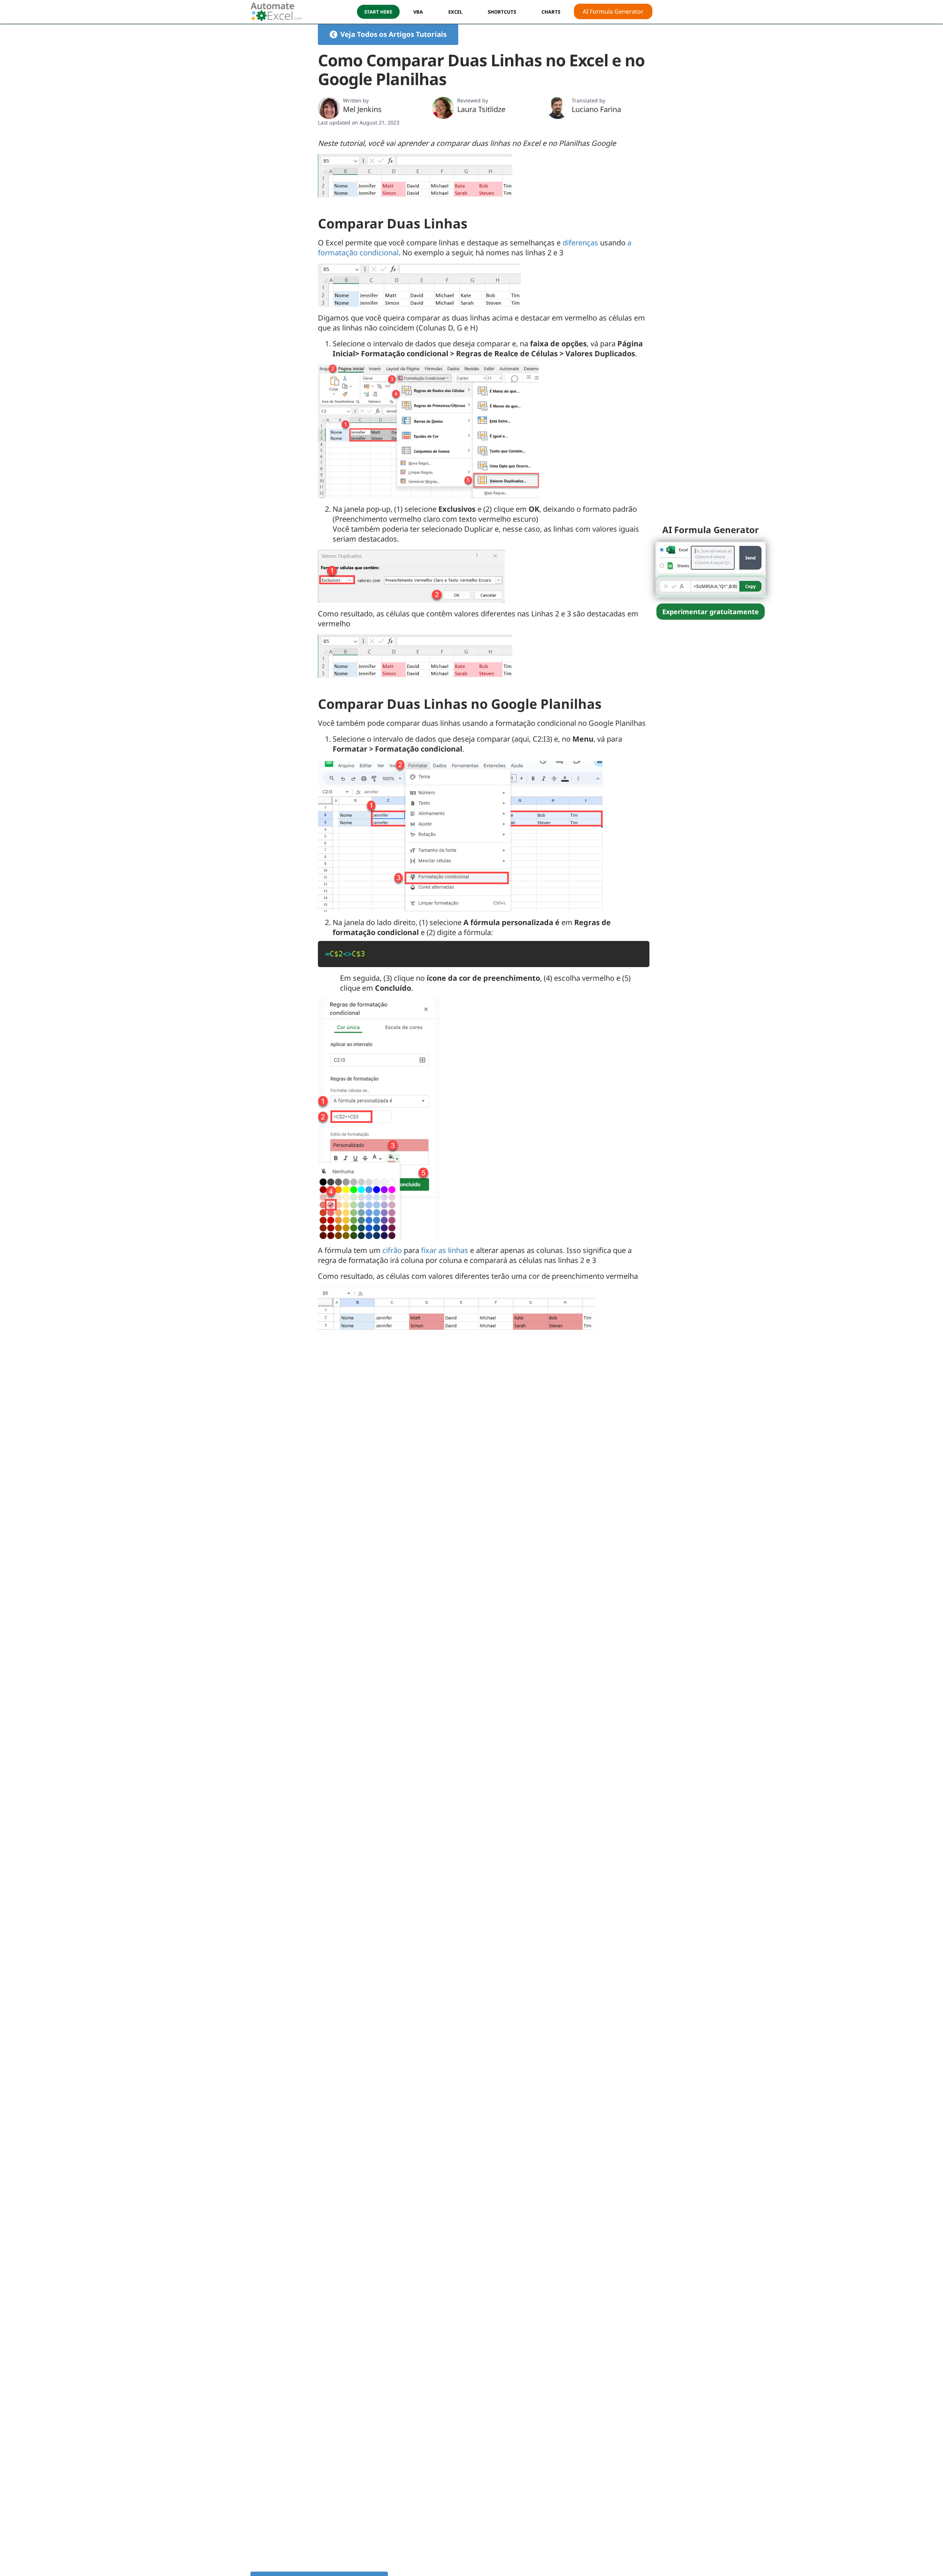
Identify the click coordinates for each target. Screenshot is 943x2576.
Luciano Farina (596, 109)
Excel (455, 12)
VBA (418, 12)
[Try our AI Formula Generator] (711, 569)
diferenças (580, 243)
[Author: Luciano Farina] (558, 108)
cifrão (392, 1250)
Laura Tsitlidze (481, 109)
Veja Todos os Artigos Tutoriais (393, 34)
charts (551, 12)
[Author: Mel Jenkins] (329, 108)
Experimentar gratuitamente (711, 612)
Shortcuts (502, 12)
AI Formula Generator (613, 11)
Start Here (378, 12)
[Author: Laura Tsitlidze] (443, 108)
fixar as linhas (445, 1250)
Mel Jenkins (362, 109)
